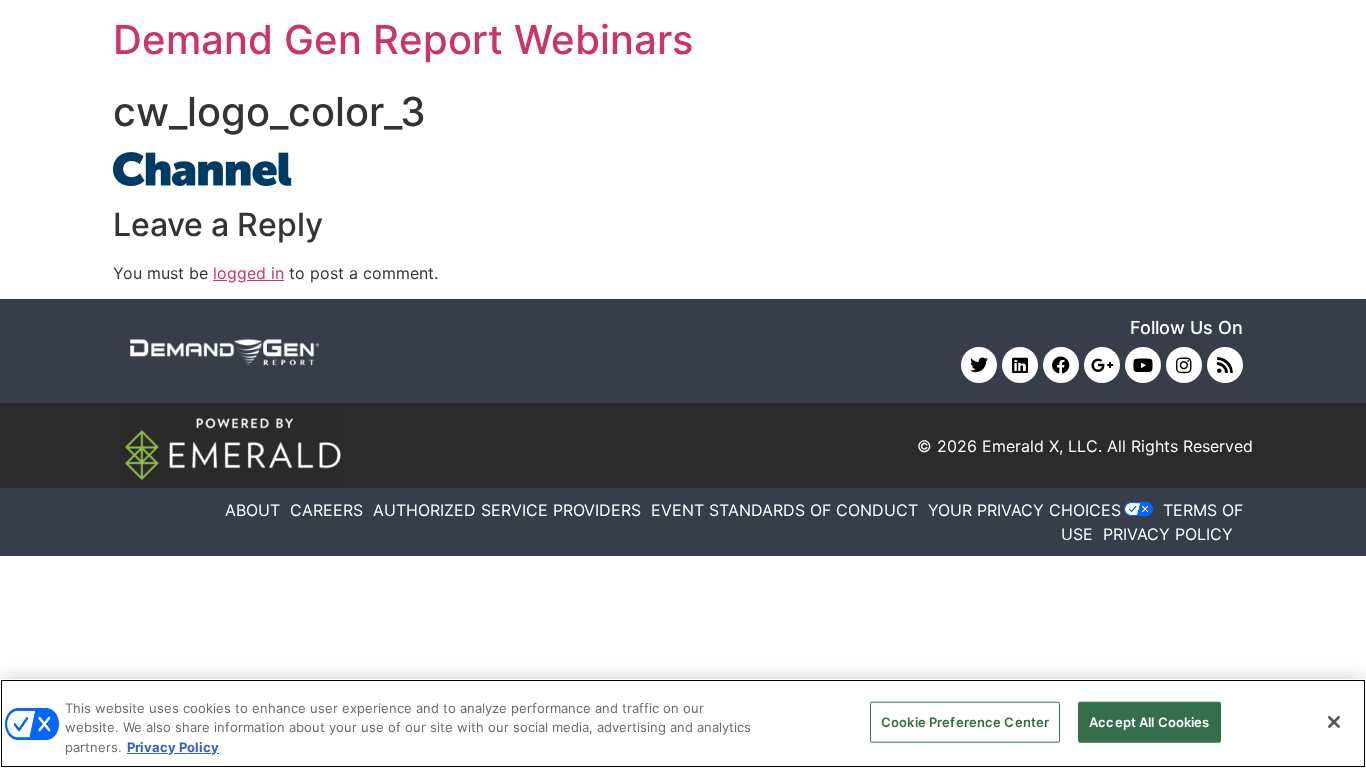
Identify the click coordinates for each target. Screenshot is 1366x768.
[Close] (1334, 722)
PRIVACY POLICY (1168, 534)
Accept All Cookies (1149, 721)
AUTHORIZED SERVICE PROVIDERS (507, 510)
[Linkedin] (1020, 365)
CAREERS (326, 510)
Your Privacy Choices (1024, 510)
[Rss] (1225, 365)
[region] (683, 723)
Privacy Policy (173, 747)
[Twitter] (979, 365)
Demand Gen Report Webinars (403, 39)
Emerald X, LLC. (1042, 446)
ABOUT (252, 510)
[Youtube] (1143, 365)
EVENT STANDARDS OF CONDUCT (784, 510)
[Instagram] (1184, 365)
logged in (248, 273)
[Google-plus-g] (1102, 365)
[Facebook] (1061, 365)
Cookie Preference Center (965, 721)
